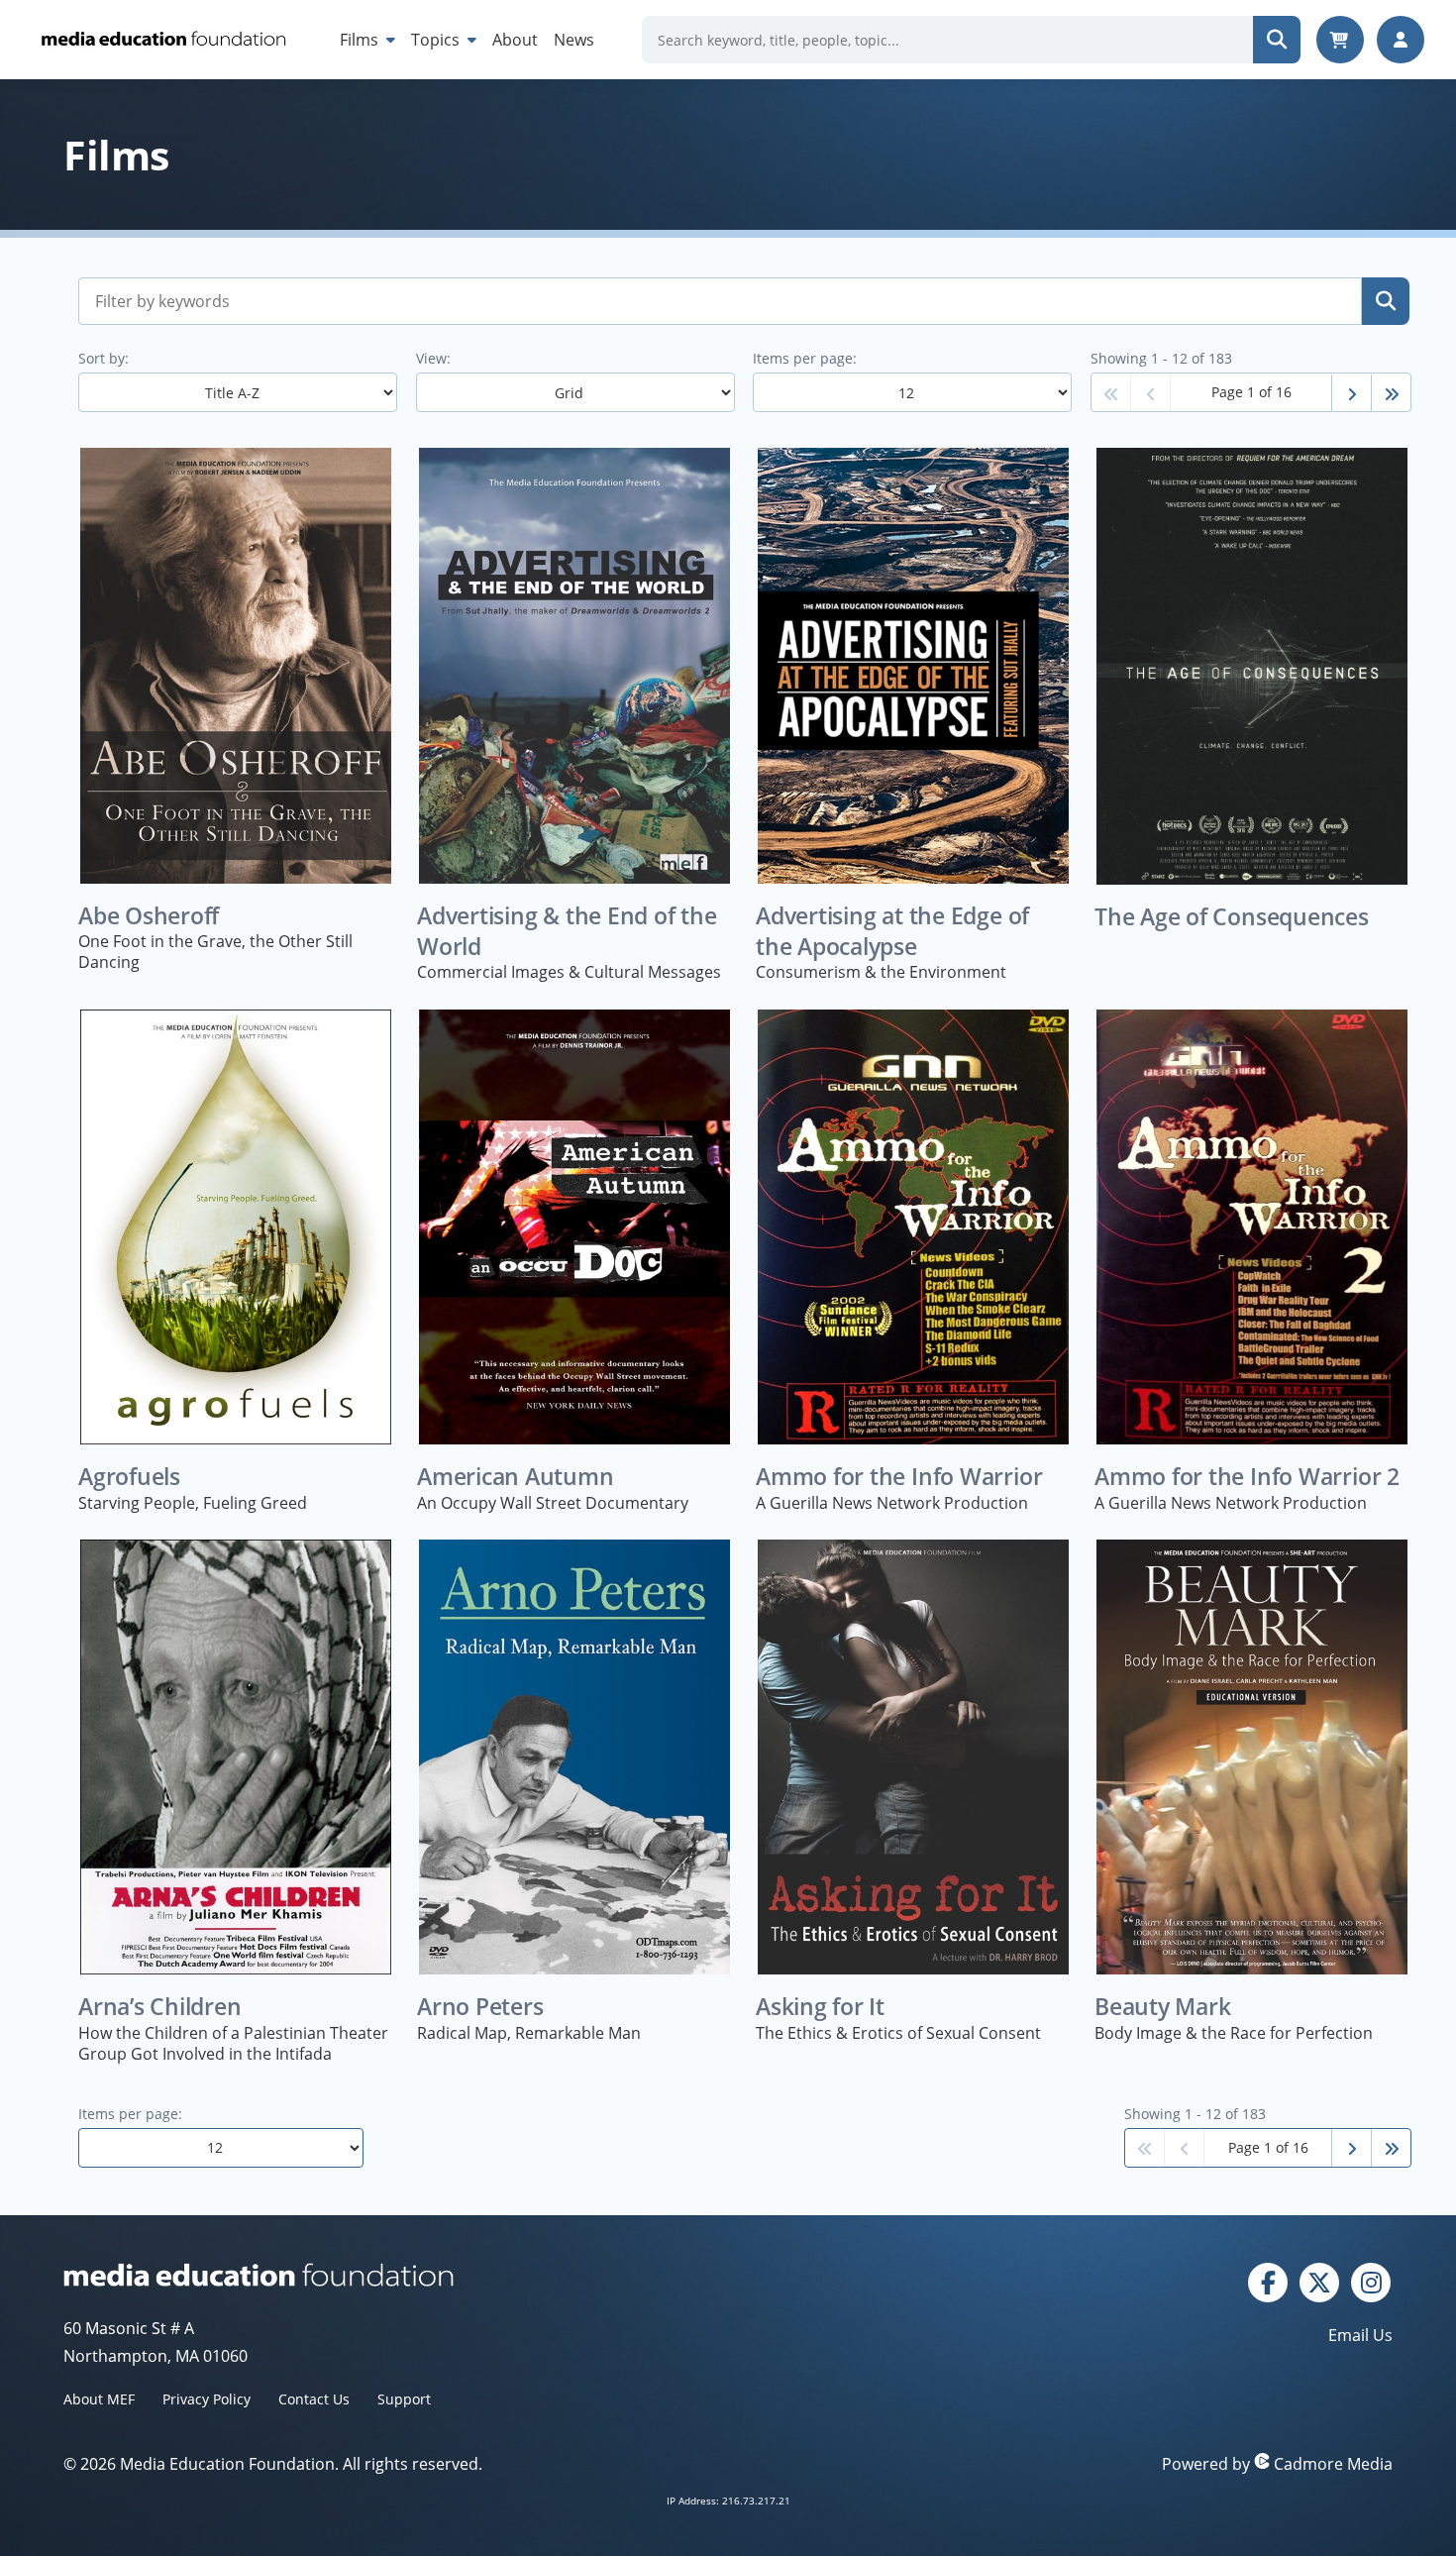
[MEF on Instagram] (1371, 2281)
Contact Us (314, 2399)
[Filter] (1386, 301)
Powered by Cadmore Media (1277, 2464)
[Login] (1401, 40)
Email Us (1360, 2335)
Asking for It (820, 2007)
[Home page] (162, 40)
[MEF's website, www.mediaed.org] (396, 2275)
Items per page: (805, 358)
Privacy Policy (207, 2399)
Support (404, 2399)
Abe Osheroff (149, 916)
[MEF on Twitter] (1319, 2281)
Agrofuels (129, 1477)
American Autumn (516, 1477)
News (574, 40)
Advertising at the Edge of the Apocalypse (892, 931)
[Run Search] (1277, 40)
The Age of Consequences (1232, 917)
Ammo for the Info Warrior (899, 1477)
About (515, 40)
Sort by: (104, 358)
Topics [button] (437, 40)
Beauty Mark (1163, 2007)
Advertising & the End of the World (567, 931)
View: (433, 358)
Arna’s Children (160, 2007)
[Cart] (1340, 40)
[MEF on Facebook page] (1268, 2281)
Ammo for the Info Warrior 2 (1247, 1477)
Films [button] (361, 40)
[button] (1111, 393)
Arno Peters (480, 2007)
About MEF (99, 2399)
